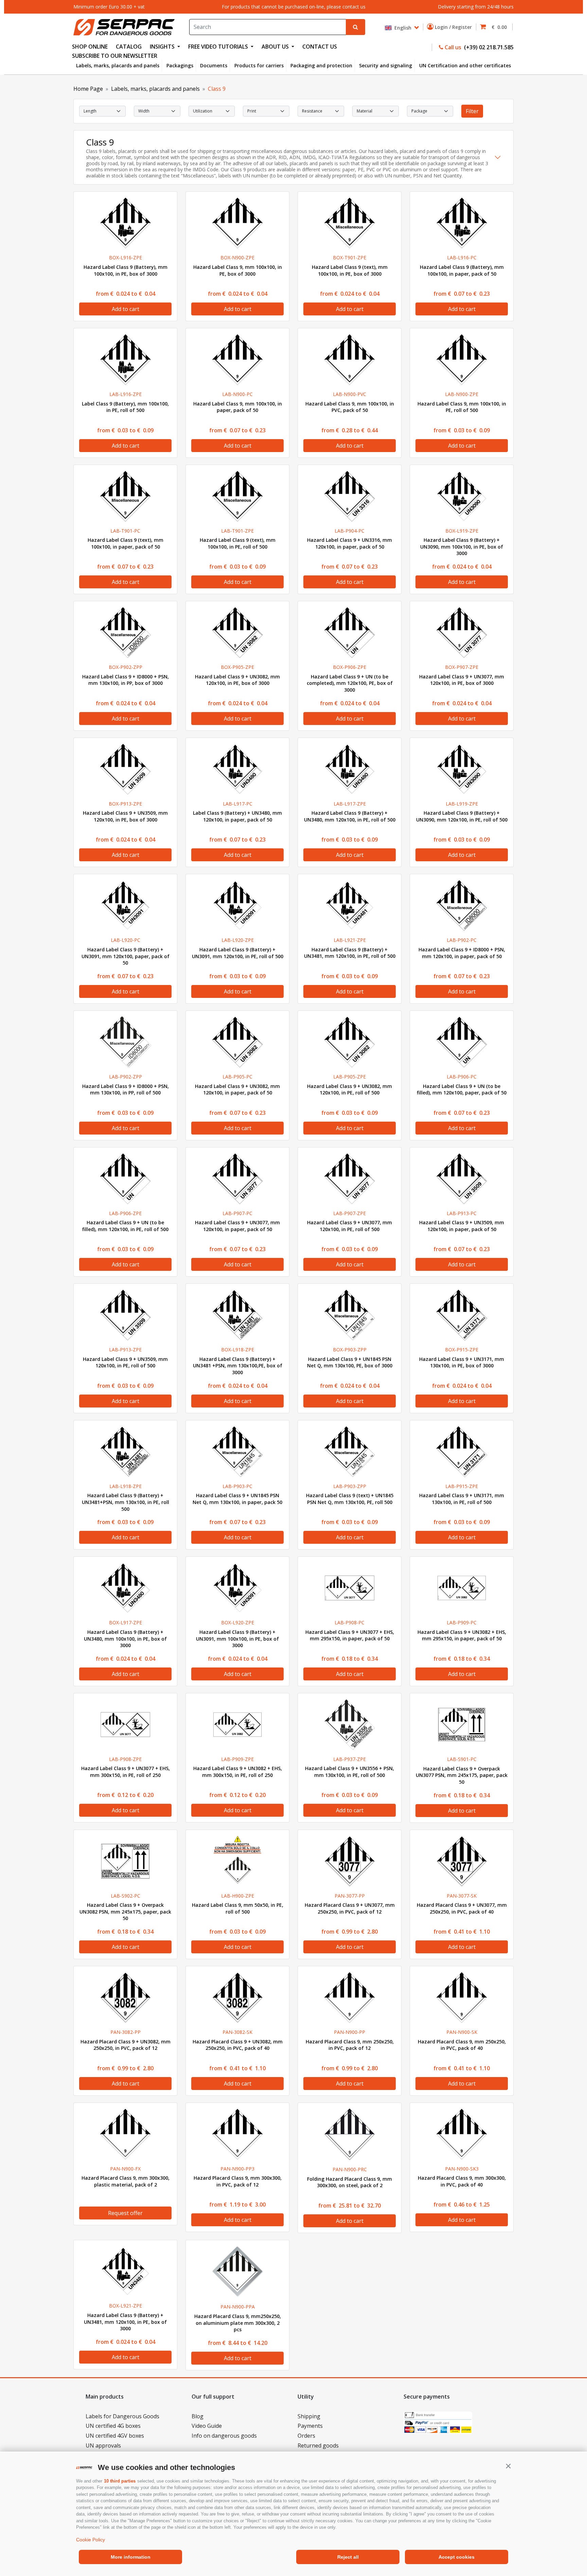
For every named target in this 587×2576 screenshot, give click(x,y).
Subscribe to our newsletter (115, 56)
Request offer (125, 2213)
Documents (214, 65)
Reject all (348, 2557)
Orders (306, 2436)
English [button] (402, 27)
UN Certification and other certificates (465, 65)
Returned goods (318, 2445)
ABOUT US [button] (276, 47)
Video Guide (207, 2426)
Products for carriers (259, 65)
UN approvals (103, 2445)
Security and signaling (386, 65)
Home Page (88, 89)
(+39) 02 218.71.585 (488, 47)
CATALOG (129, 47)
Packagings (180, 65)
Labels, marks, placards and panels (118, 65)
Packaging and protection (321, 65)
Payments (310, 2426)
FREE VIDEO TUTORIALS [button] (219, 47)
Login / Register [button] (454, 27)
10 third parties (120, 2481)
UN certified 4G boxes (113, 2426)
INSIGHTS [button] (163, 47)
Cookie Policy (91, 2540)
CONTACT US (320, 47)
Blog (198, 2416)
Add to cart (126, 309)
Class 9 (217, 89)
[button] (508, 2466)
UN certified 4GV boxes (115, 2436)
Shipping (309, 2416)
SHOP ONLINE (90, 47)
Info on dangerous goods (224, 2436)
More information (131, 2557)
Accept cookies (457, 2557)
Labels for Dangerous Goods (122, 2416)
